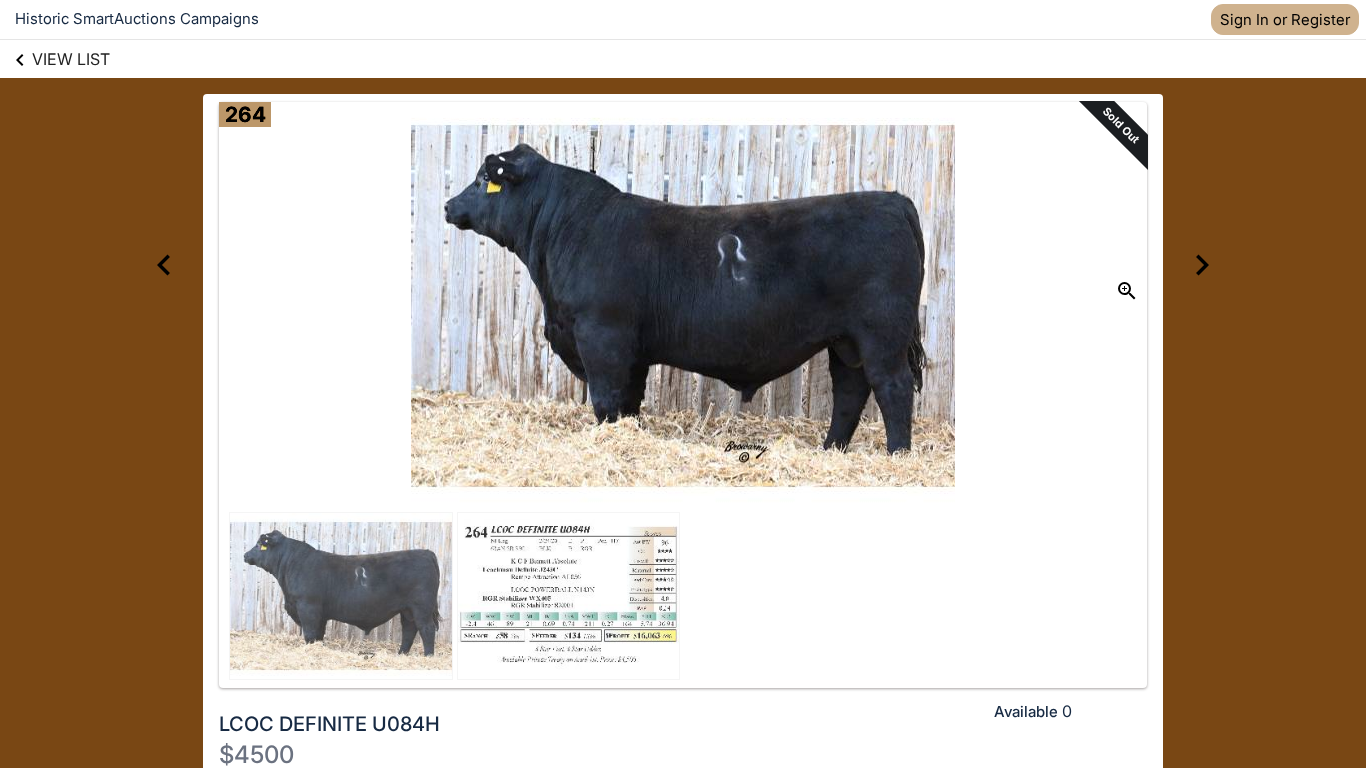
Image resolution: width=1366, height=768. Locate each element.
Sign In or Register (1285, 19)
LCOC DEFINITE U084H (329, 724)
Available (1026, 711)
